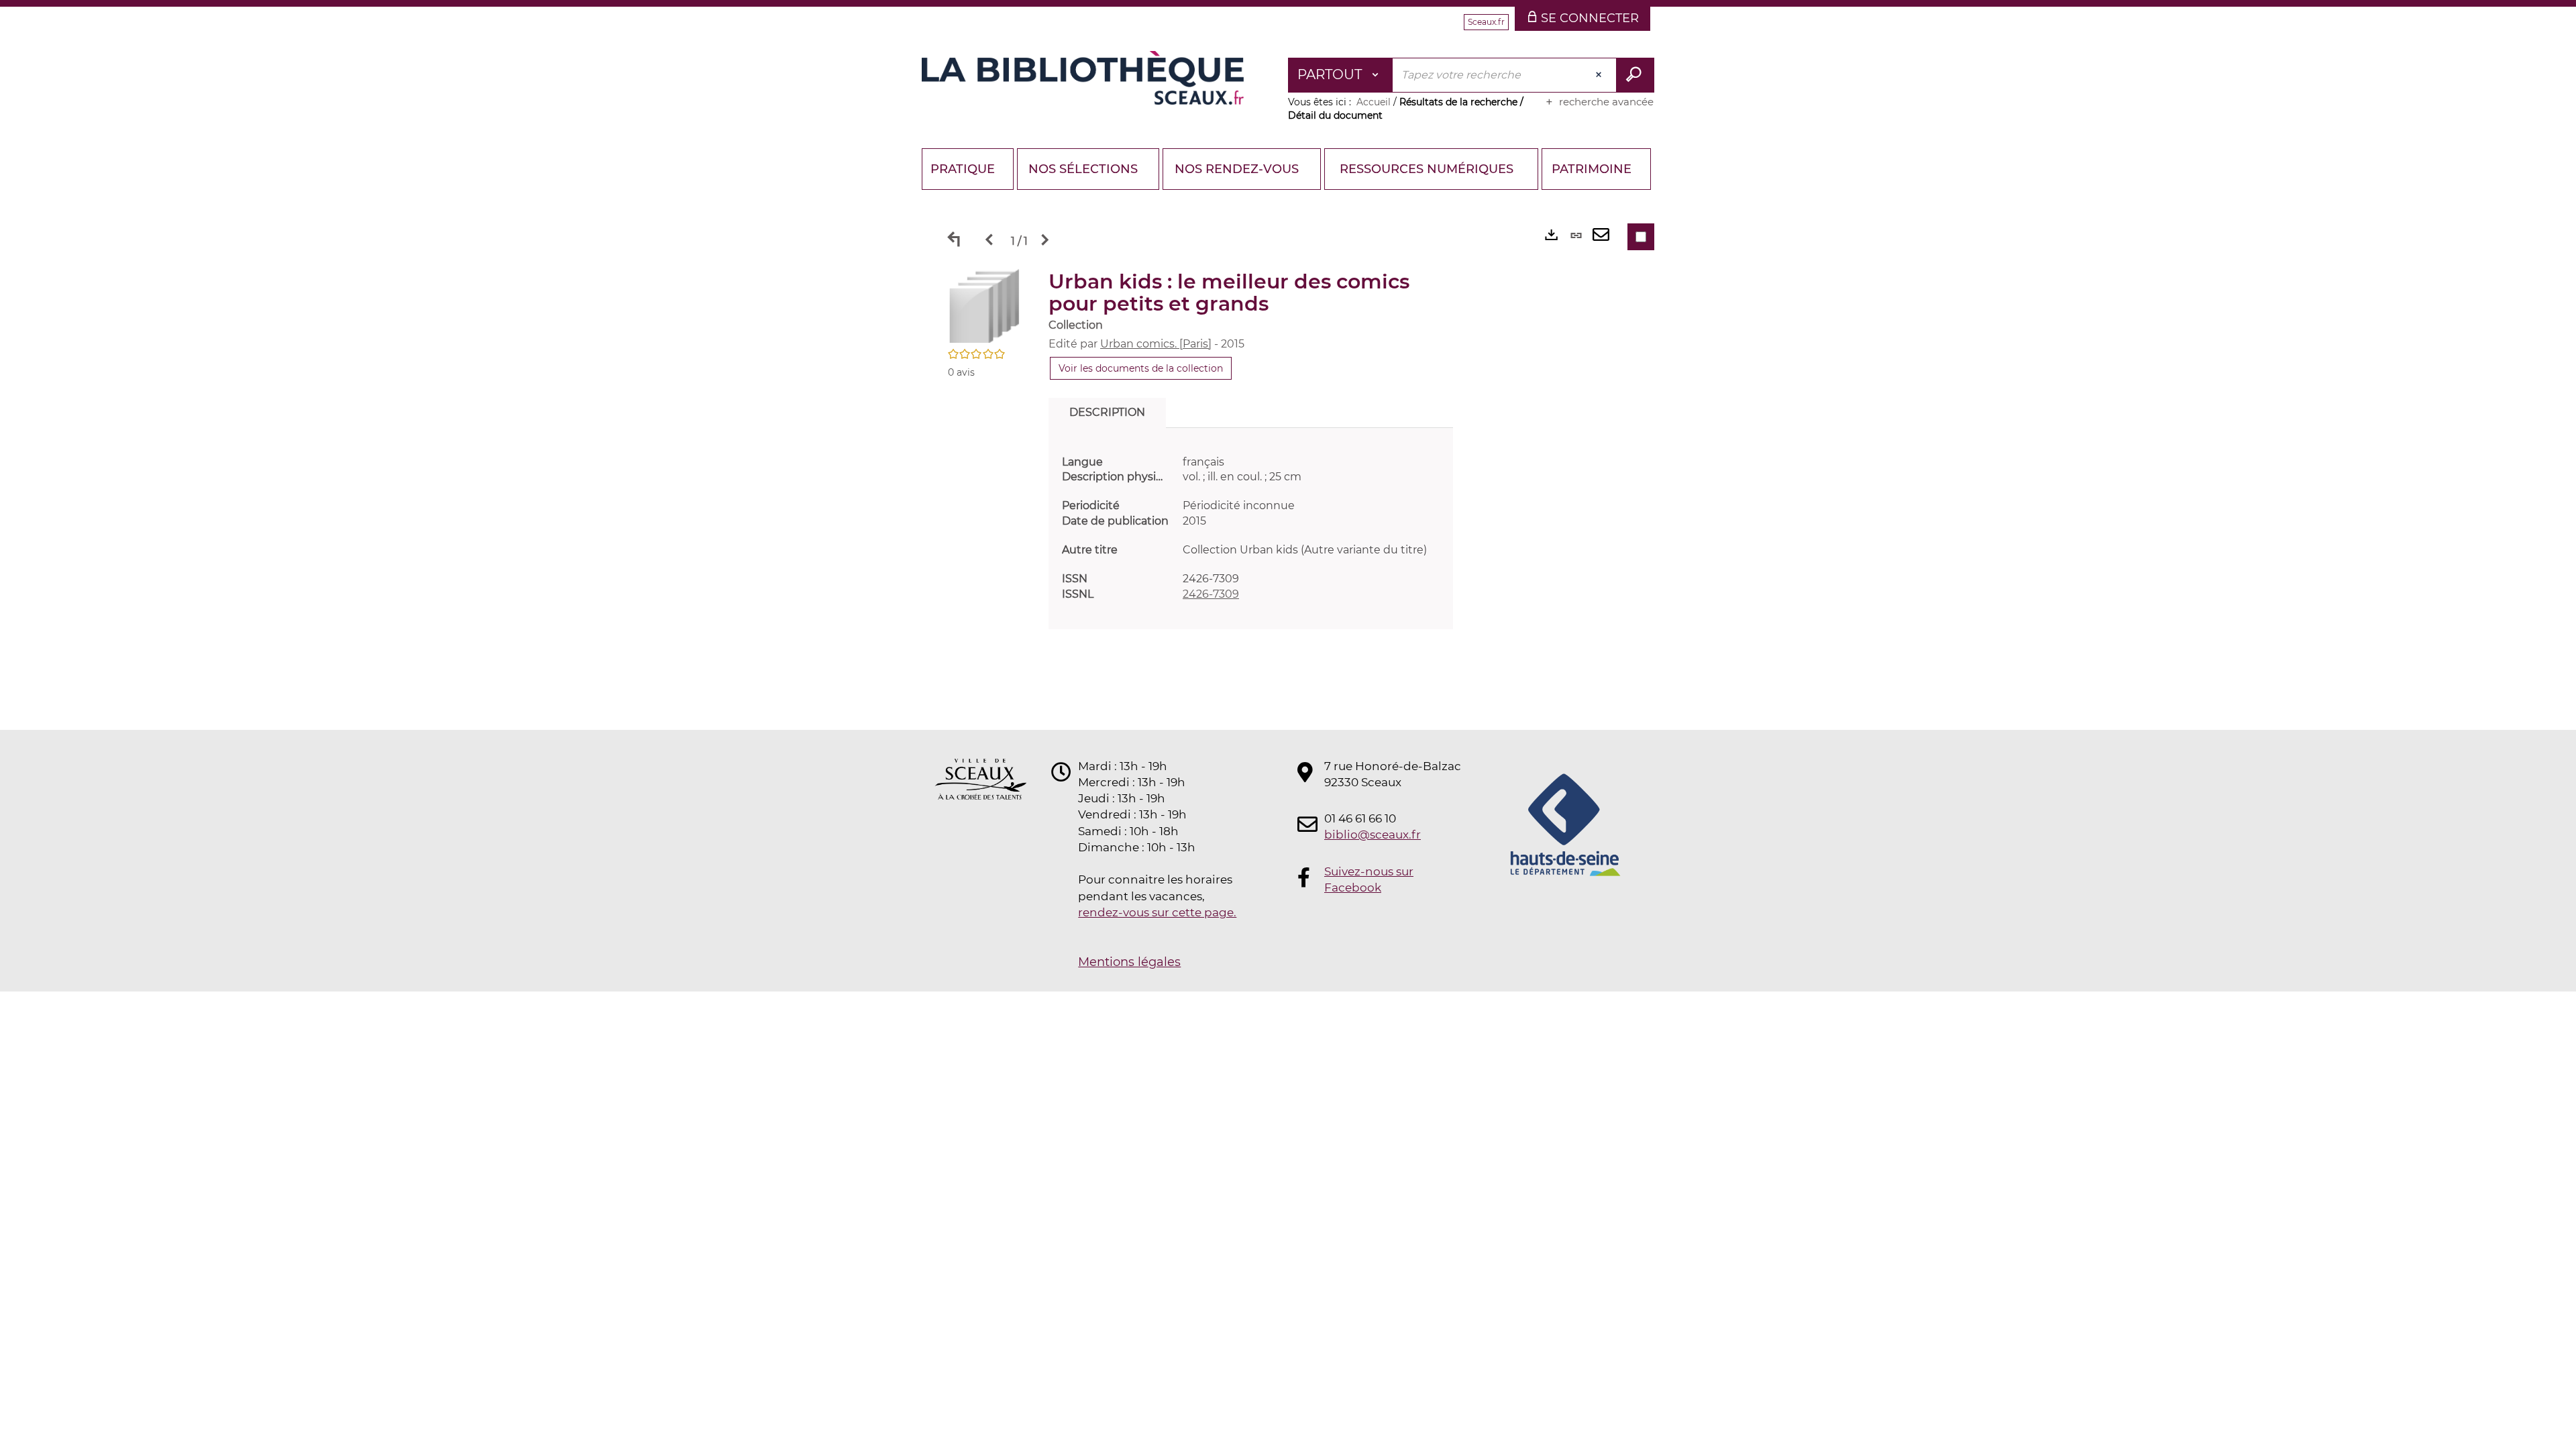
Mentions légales (1129, 962)
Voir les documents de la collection (1141, 368)
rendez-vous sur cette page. (1157, 912)
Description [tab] (1107, 412)
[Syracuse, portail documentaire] (1083, 78)
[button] (985, 305)
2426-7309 (1211, 594)
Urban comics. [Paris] (1156, 344)
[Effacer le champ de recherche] (1600, 75)
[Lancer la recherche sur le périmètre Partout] (1635, 75)
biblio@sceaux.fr (1373, 835)
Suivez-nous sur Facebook (1369, 879)
